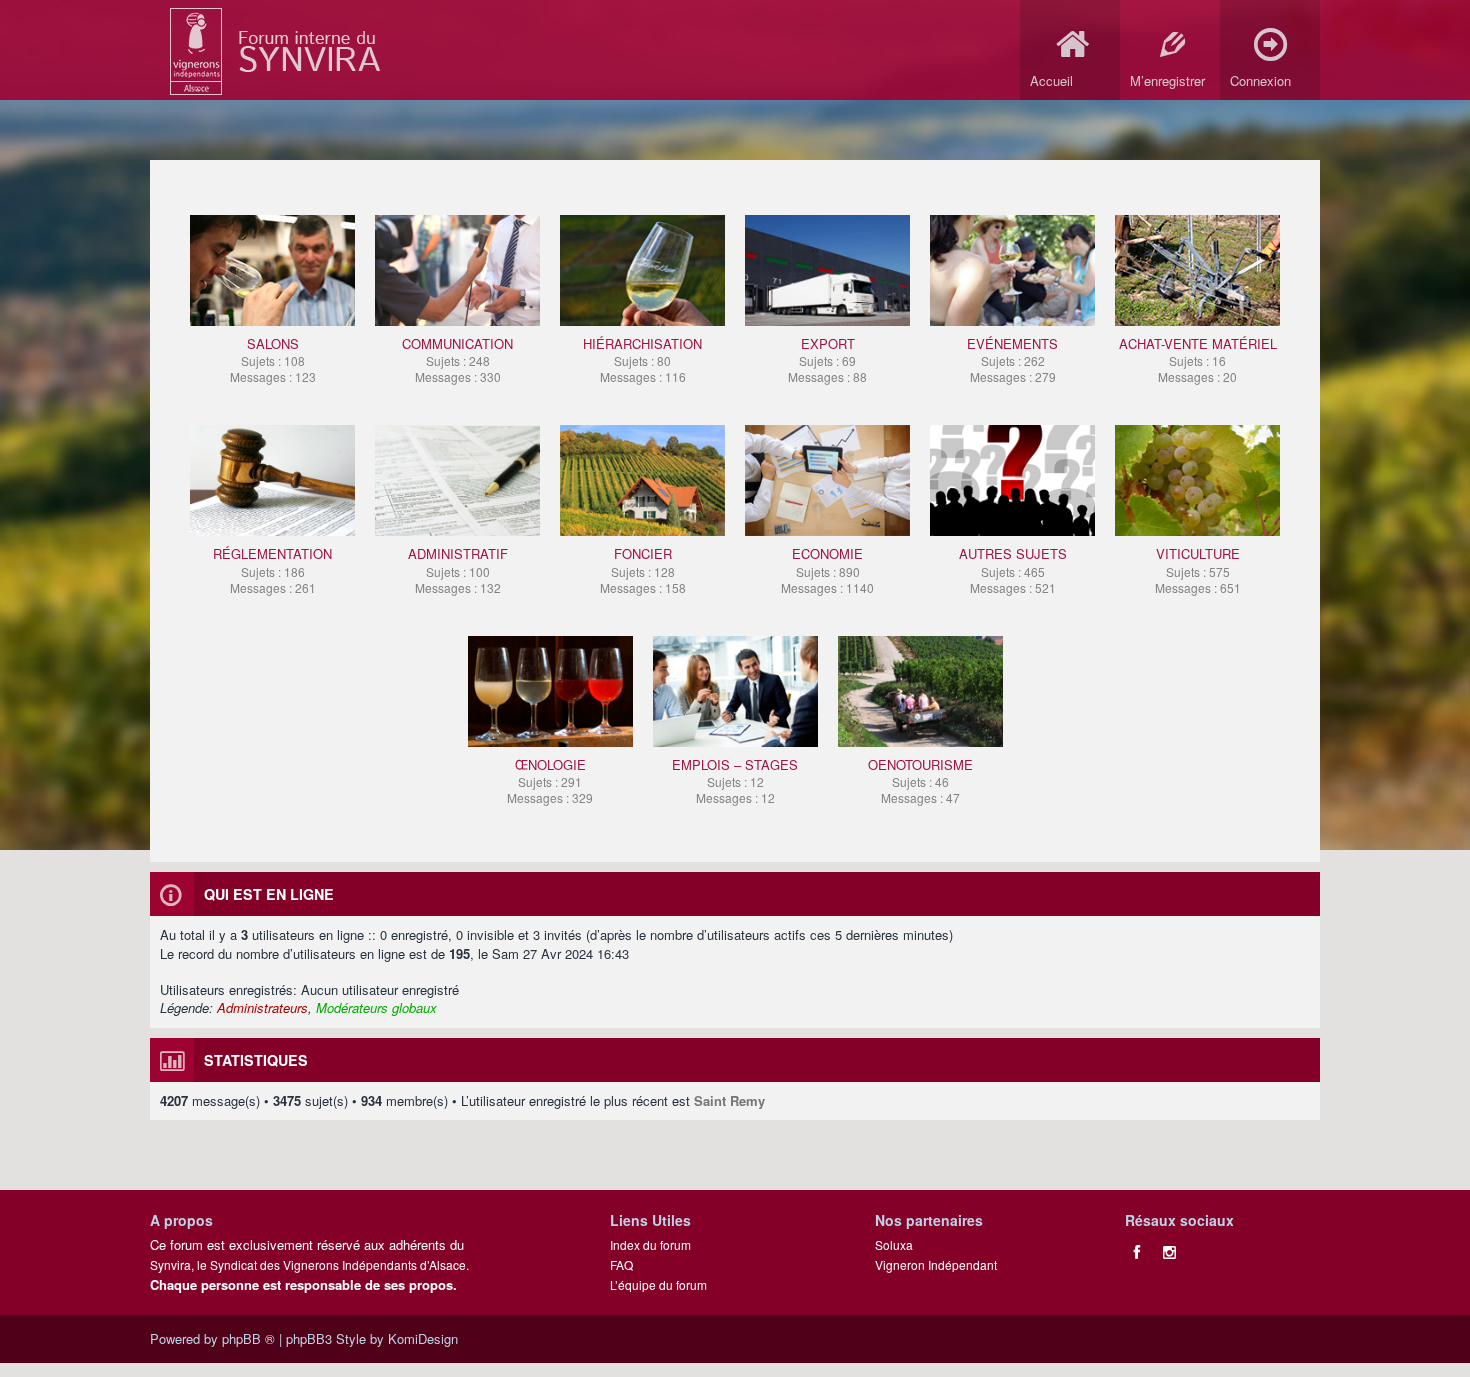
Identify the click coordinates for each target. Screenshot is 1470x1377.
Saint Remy (729, 1100)
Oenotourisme (920, 780)
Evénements (1012, 359)
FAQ (621, 1264)
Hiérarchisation (642, 359)
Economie (827, 569)
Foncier (643, 569)
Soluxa (894, 1244)
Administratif (458, 569)
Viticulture (1198, 569)
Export (827, 359)
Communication (457, 359)
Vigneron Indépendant (936, 1264)
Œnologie (550, 780)
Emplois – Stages (735, 780)
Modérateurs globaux (376, 1007)
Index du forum (650, 1244)
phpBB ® (248, 1338)
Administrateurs (262, 1007)
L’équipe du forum (658, 1284)
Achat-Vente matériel (1198, 359)
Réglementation (272, 569)
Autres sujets (1013, 569)
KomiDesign (423, 1338)
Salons (273, 359)
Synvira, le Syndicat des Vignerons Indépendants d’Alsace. (309, 1264)
